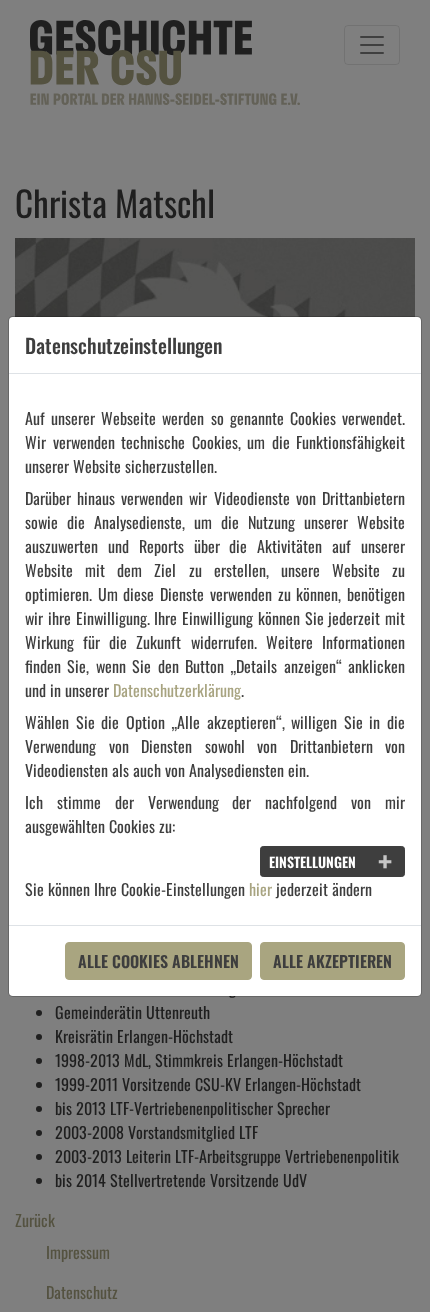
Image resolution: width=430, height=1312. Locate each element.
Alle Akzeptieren (332, 961)
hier (260, 889)
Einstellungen (312, 861)
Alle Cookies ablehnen (158, 961)
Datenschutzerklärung (177, 690)
